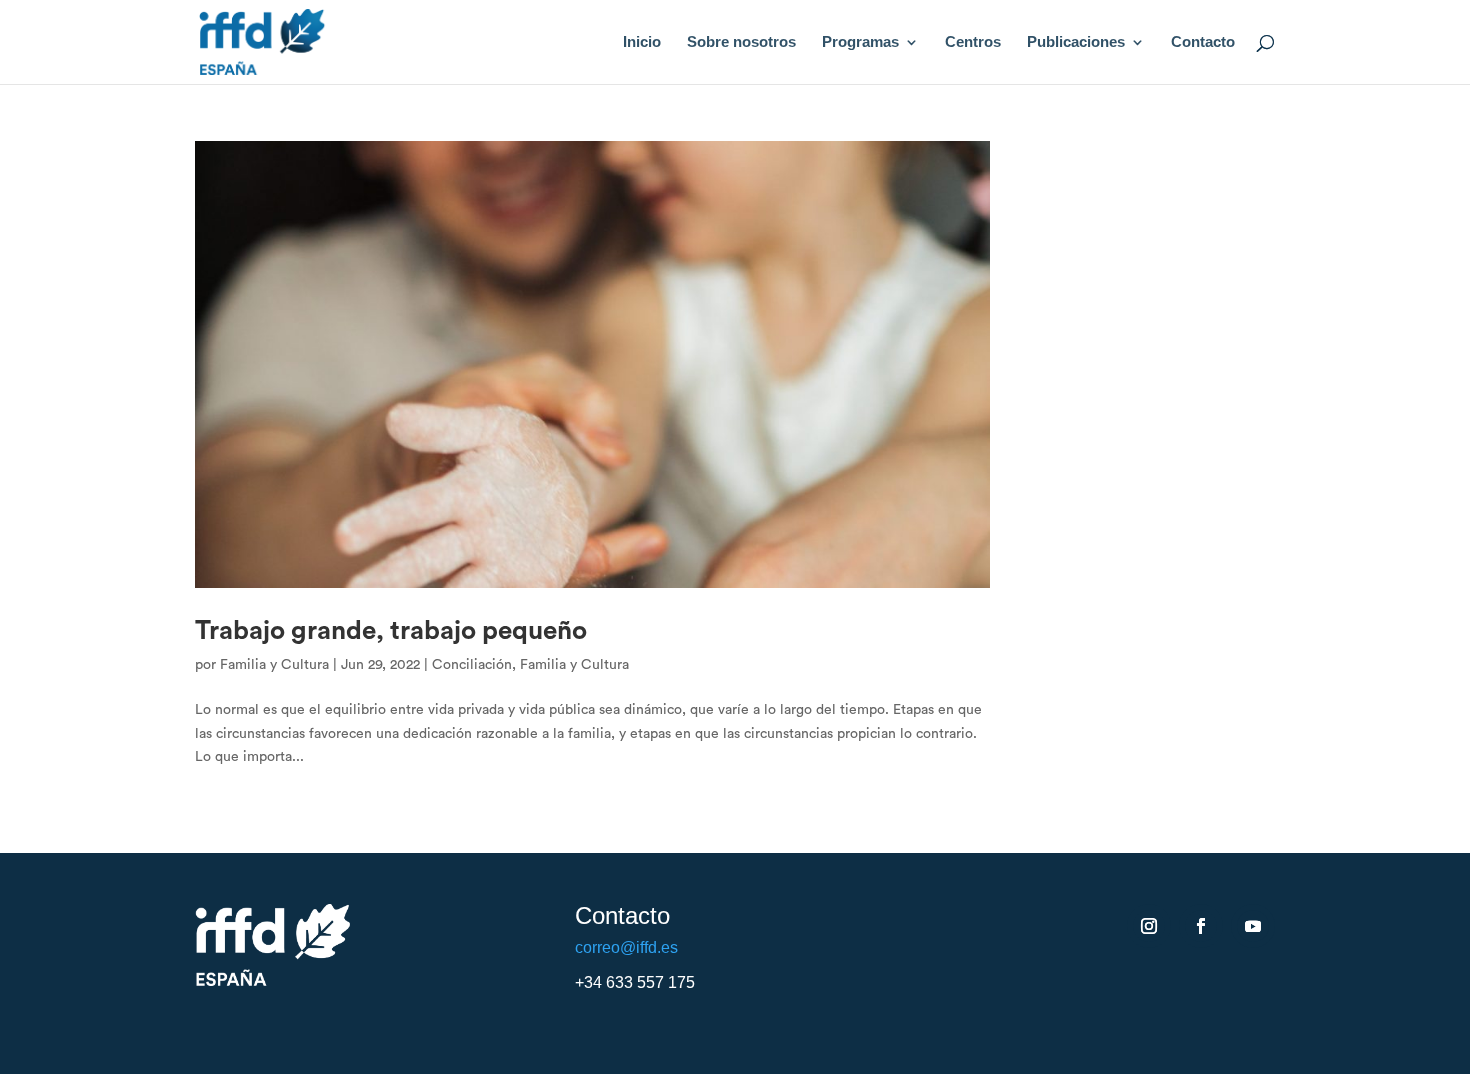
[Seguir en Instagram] (1149, 926)
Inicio (642, 42)
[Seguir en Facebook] (1201, 926)
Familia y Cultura (274, 665)
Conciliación (472, 665)
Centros (973, 42)
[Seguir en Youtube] (1253, 926)
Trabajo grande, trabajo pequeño (391, 631)
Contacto (1203, 42)
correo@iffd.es (626, 947)
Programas (860, 42)
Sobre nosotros (741, 42)
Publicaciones (1076, 42)
